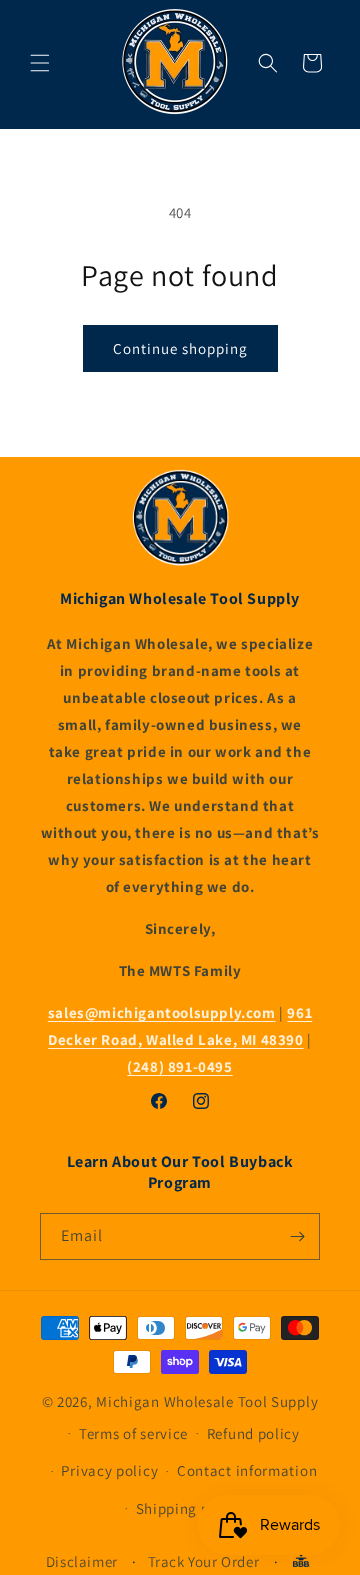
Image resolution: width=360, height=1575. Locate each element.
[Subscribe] (297, 1236)
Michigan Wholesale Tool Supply (207, 1401)
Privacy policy (109, 1470)
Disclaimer (82, 1561)
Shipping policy (190, 1508)
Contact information (247, 1470)
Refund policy (253, 1433)
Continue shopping (180, 348)
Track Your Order (204, 1561)
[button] (40, 63)
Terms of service (133, 1433)
